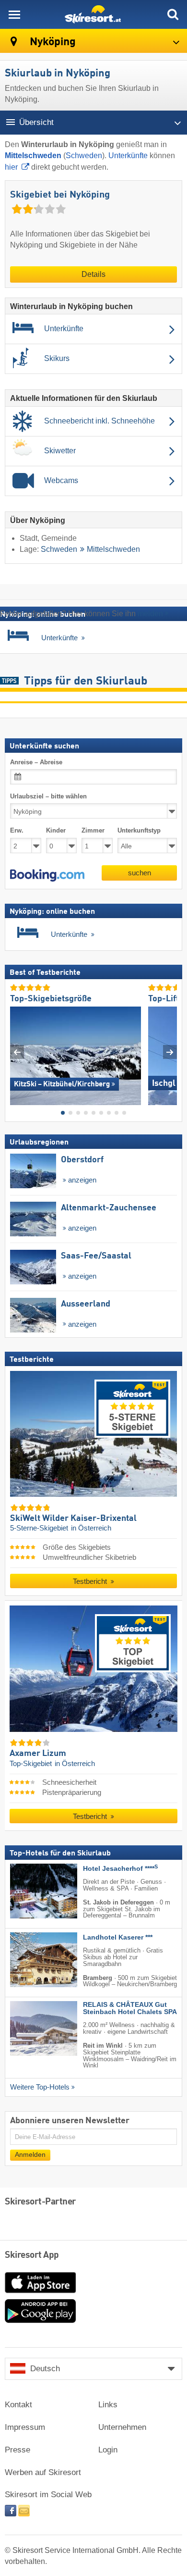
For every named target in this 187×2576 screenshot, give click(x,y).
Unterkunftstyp (139, 831)
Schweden (84, 156)
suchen (140, 873)
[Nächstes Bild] (170, 1052)
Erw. (17, 831)
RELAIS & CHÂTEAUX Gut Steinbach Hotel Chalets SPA (130, 2009)
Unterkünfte (128, 156)
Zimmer (93, 831)
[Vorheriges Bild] (17, 1052)
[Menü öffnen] (14, 14)
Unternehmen (122, 2427)
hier (11, 167)
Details (93, 274)
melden (150, 614)
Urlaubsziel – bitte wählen (48, 796)
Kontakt (18, 2405)
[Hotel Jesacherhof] (29, 1891)
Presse (18, 2450)
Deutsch (45, 2369)
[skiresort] (93, 14)
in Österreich (91, 1529)
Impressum (25, 2427)
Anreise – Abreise (36, 762)
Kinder (56, 831)
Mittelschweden (113, 549)
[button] (47, 875)
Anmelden (30, 2155)
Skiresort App (32, 2255)
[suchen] (173, 14)
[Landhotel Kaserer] (29, 1960)
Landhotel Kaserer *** (118, 1938)
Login (108, 2450)
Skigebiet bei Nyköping (60, 195)
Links (108, 2405)
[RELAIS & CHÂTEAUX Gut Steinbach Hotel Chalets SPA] (29, 2029)
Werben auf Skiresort (43, 2472)
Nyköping (52, 42)
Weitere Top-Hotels (40, 2087)
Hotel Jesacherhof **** (120, 1869)
